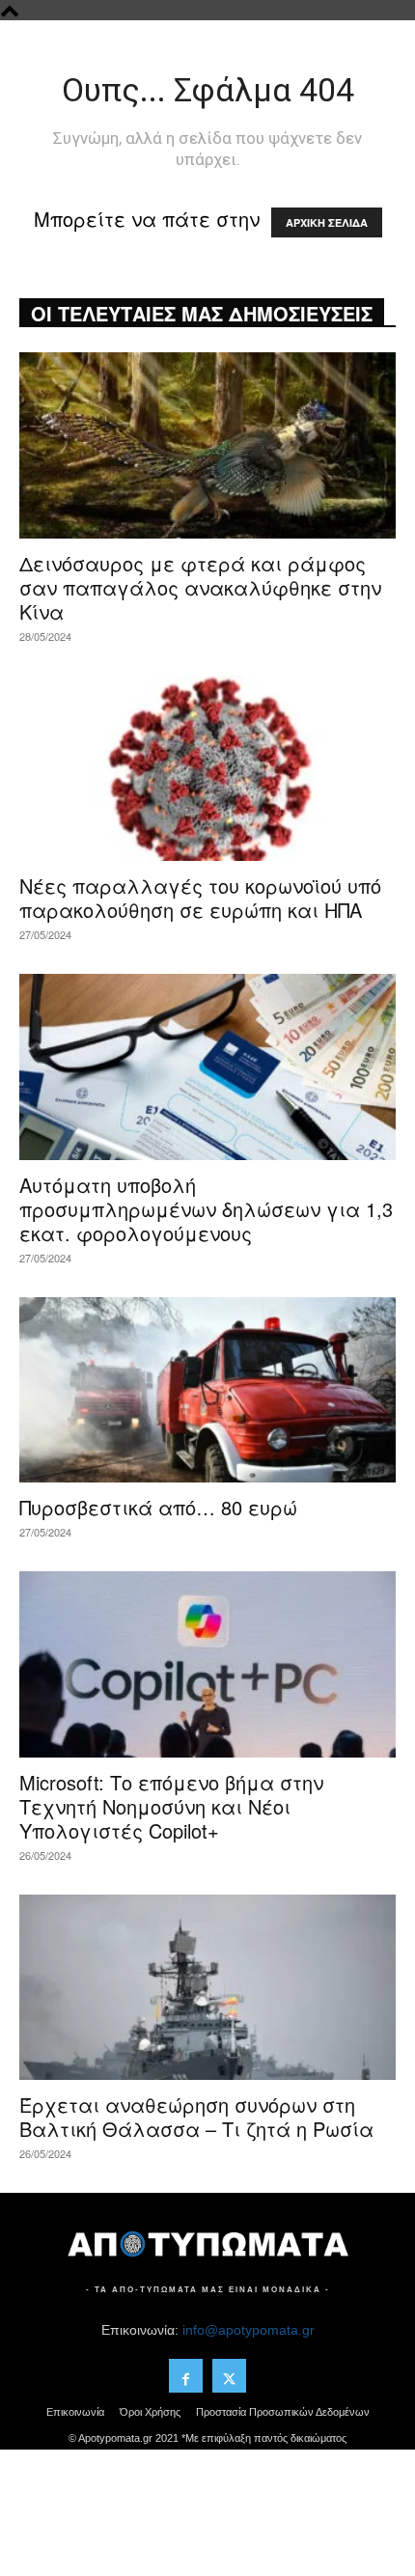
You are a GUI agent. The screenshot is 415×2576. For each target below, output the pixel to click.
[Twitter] (229, 2376)
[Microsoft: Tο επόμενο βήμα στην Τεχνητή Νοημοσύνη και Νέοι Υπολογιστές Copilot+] (207, 1664)
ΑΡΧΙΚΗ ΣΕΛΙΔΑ (327, 222)
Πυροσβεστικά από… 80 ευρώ (158, 1507)
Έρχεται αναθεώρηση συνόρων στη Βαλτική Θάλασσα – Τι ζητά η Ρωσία (196, 2117)
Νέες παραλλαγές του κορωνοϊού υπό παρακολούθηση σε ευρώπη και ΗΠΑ (200, 898)
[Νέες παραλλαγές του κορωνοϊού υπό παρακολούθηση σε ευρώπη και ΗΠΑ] (207, 769)
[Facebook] (186, 2376)
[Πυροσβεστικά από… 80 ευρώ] (207, 1390)
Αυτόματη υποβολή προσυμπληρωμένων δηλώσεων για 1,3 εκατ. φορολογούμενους (206, 1209)
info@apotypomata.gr (249, 2330)
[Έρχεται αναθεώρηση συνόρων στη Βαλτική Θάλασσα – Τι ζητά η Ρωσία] (207, 1988)
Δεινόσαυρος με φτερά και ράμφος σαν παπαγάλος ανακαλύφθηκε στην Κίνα (200, 587)
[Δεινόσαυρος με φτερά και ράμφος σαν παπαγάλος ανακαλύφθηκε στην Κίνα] (207, 445)
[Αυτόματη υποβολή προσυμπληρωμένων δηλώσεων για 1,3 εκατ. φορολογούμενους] (207, 1067)
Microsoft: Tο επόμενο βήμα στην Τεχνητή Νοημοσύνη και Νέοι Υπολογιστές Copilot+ (171, 1806)
